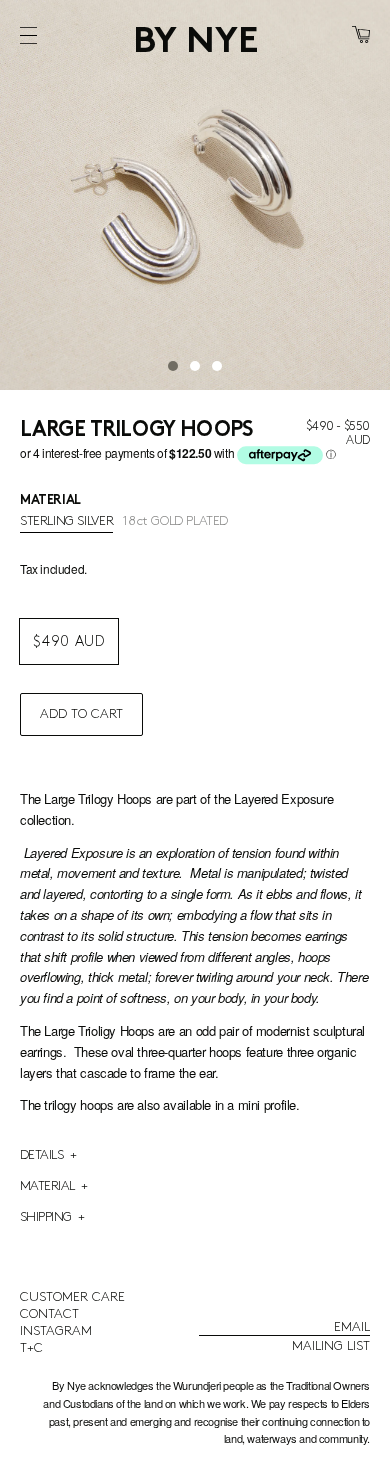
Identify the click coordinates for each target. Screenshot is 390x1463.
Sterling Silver (66, 521)
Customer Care (72, 1297)
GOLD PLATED (175, 521)
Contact (49, 1314)
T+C (31, 1348)
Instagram (56, 1331)
